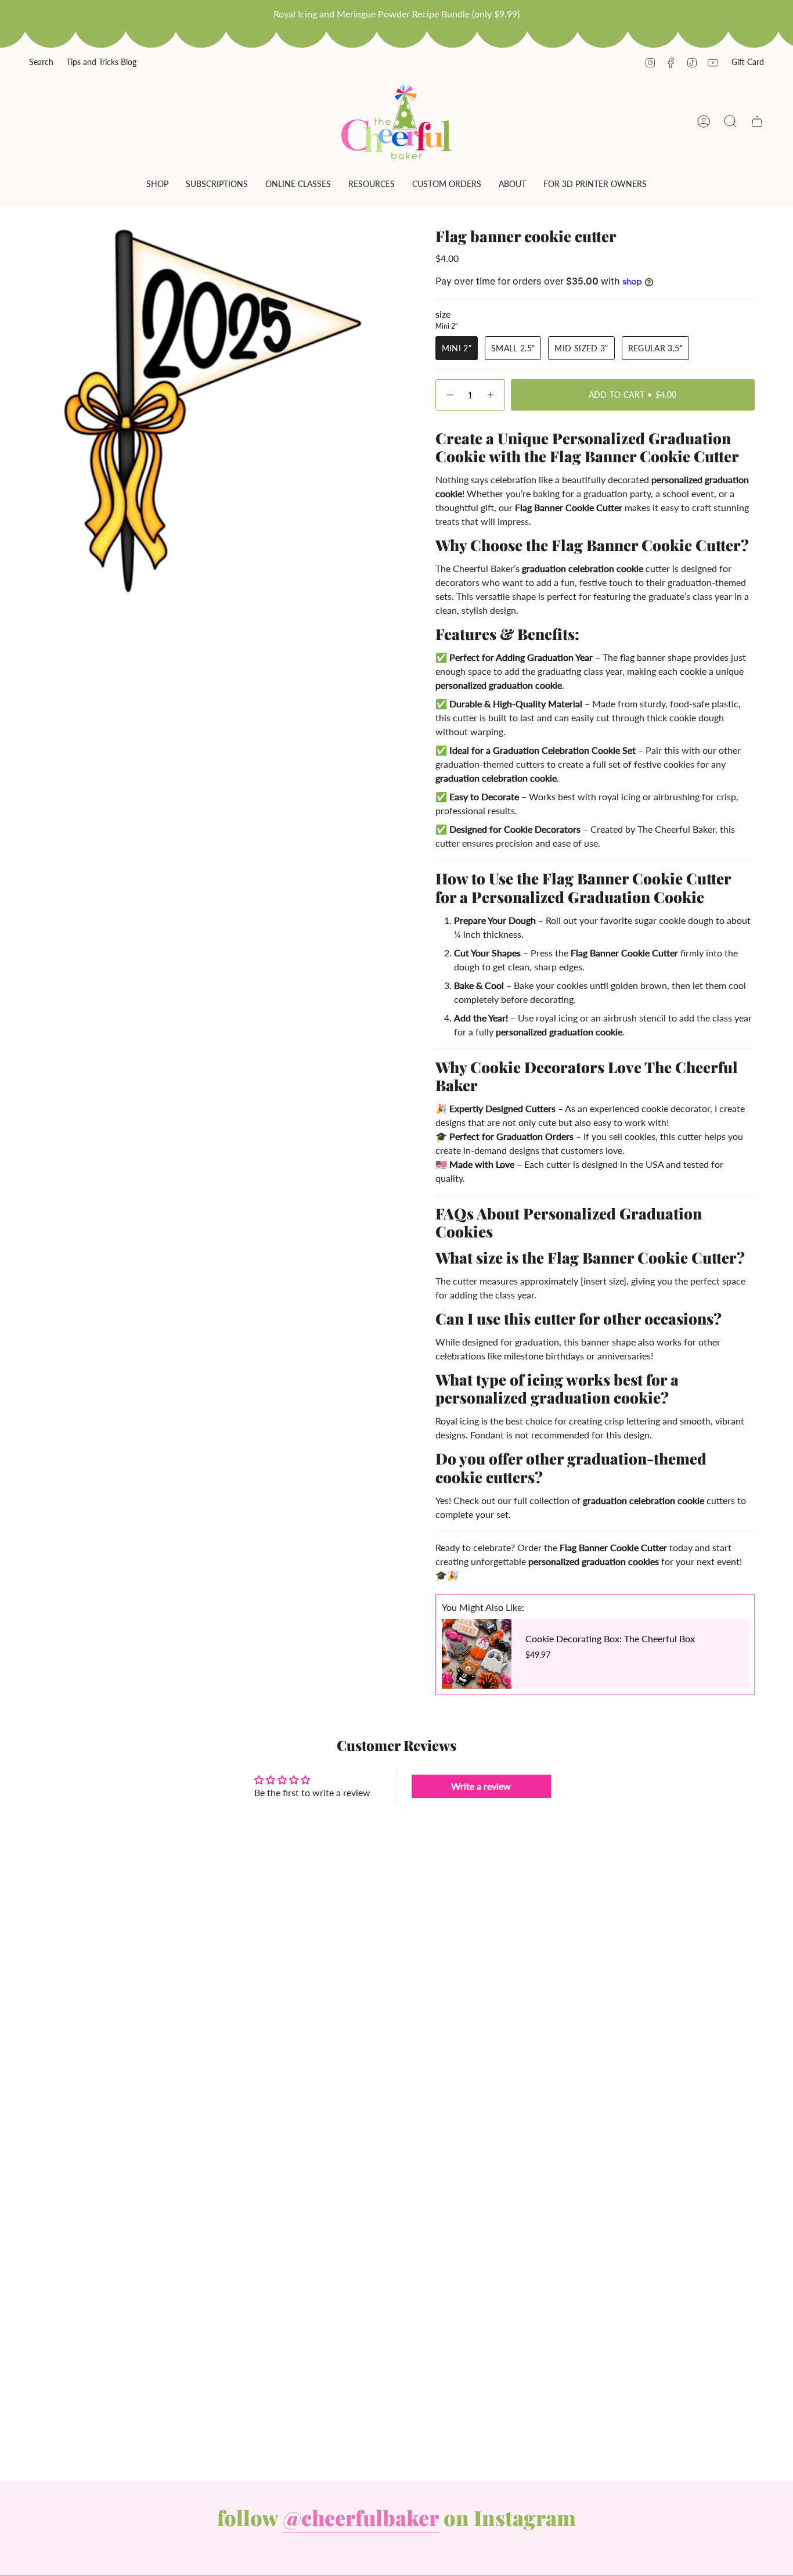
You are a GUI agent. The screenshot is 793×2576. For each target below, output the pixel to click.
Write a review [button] (481, 1786)
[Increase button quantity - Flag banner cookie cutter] (491, 395)
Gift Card (748, 62)
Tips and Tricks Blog (101, 62)
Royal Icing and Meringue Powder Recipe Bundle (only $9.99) (396, 14)
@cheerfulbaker (361, 2517)
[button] (157, 186)
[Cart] (757, 121)
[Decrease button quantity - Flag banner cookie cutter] (449, 395)
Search (41, 62)
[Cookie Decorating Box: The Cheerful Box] (477, 1654)
